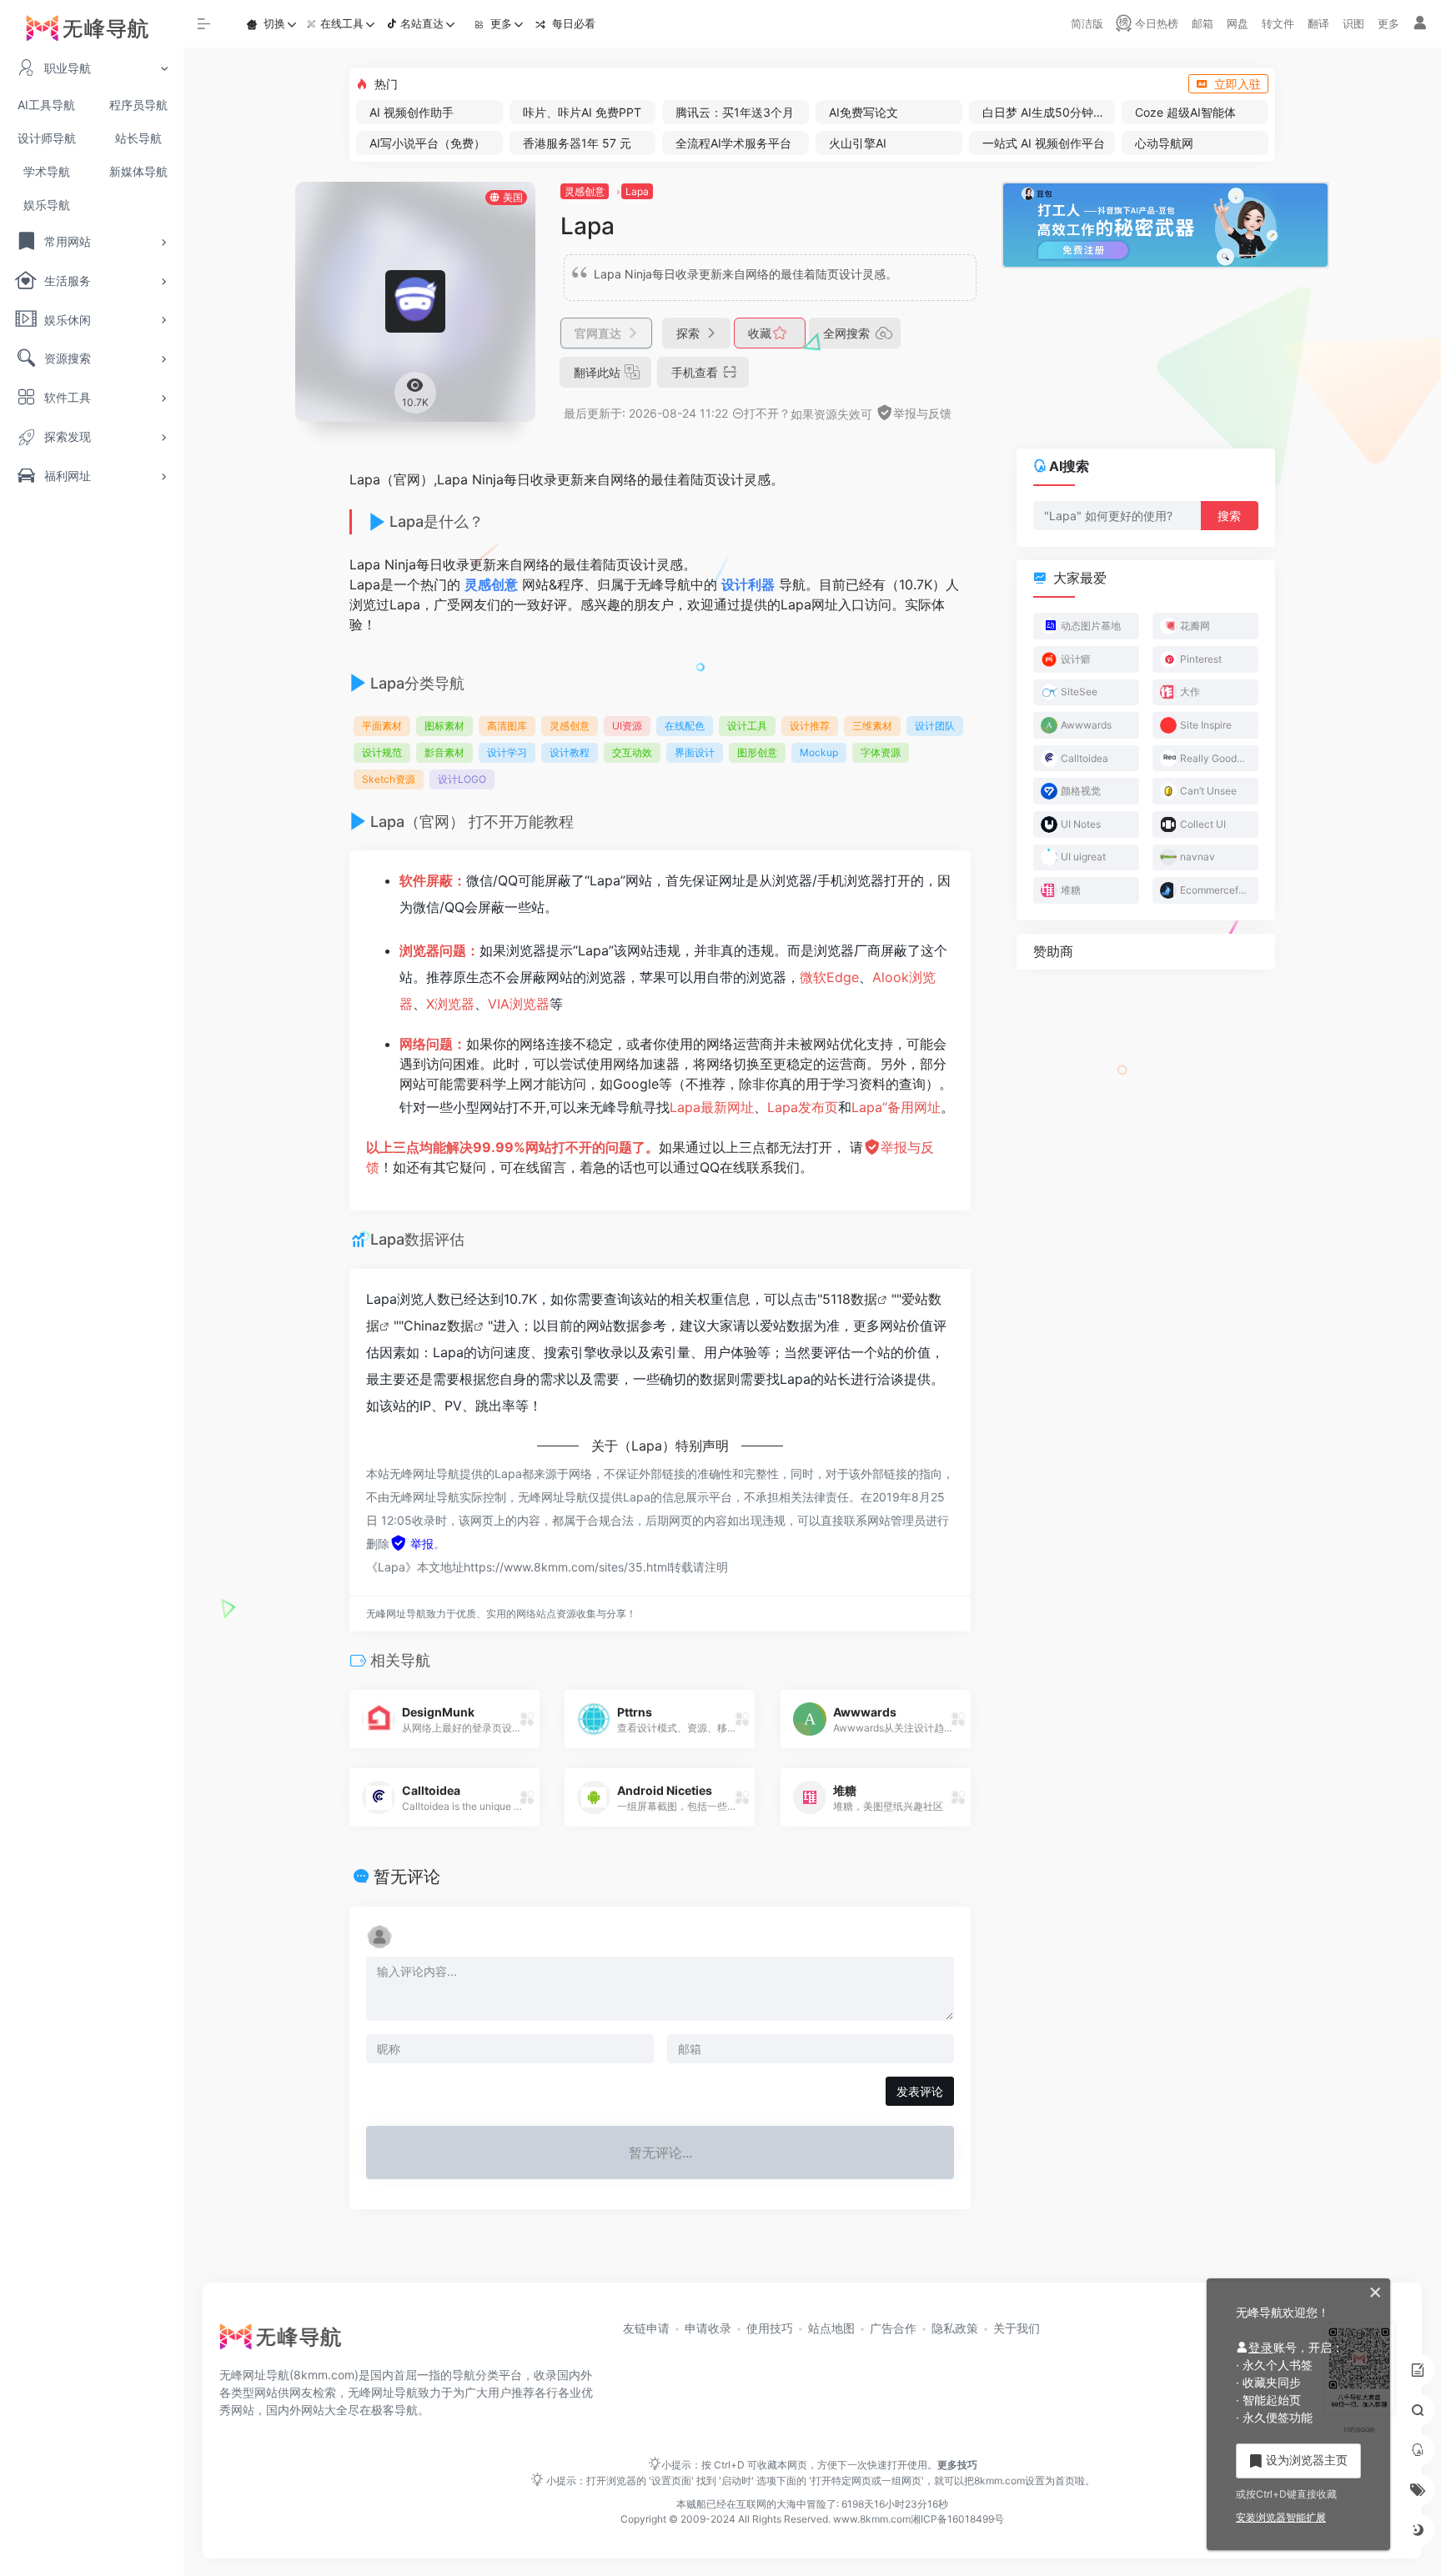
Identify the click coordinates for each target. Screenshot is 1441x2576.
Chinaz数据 (439, 1326)
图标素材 (444, 726)
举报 (420, 1544)
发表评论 (920, 2091)
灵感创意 (585, 191)
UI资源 (627, 726)
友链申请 (646, 2328)
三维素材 (872, 726)
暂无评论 (407, 1877)
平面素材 (382, 726)
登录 (1261, 2347)
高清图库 (507, 726)
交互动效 (632, 752)
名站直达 (422, 23)
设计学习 (507, 752)
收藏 (761, 333)
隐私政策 (955, 2328)
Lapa (637, 191)
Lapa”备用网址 (896, 1107)
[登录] (1420, 24)
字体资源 (881, 752)
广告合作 (893, 2328)
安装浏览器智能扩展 (1281, 2517)
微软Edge (829, 977)
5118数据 (850, 1299)
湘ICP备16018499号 (957, 2519)
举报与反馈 (922, 413)
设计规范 (382, 752)
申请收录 (708, 2328)
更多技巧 (957, 2465)
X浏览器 (450, 1004)
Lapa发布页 (803, 1107)
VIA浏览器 (519, 1004)
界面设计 (695, 752)
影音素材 (444, 752)
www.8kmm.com (871, 2519)
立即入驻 (1238, 84)
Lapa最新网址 (712, 1107)
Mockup (819, 752)
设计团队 (935, 726)
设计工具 (747, 726)
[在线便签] (1418, 2370)
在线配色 (685, 726)
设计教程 (570, 752)
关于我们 (1017, 2328)
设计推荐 (810, 726)
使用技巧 (770, 2328)
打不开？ (767, 413)
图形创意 (757, 752)
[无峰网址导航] (285, 2342)
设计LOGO (462, 779)
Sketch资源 (389, 779)
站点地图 (831, 2328)
